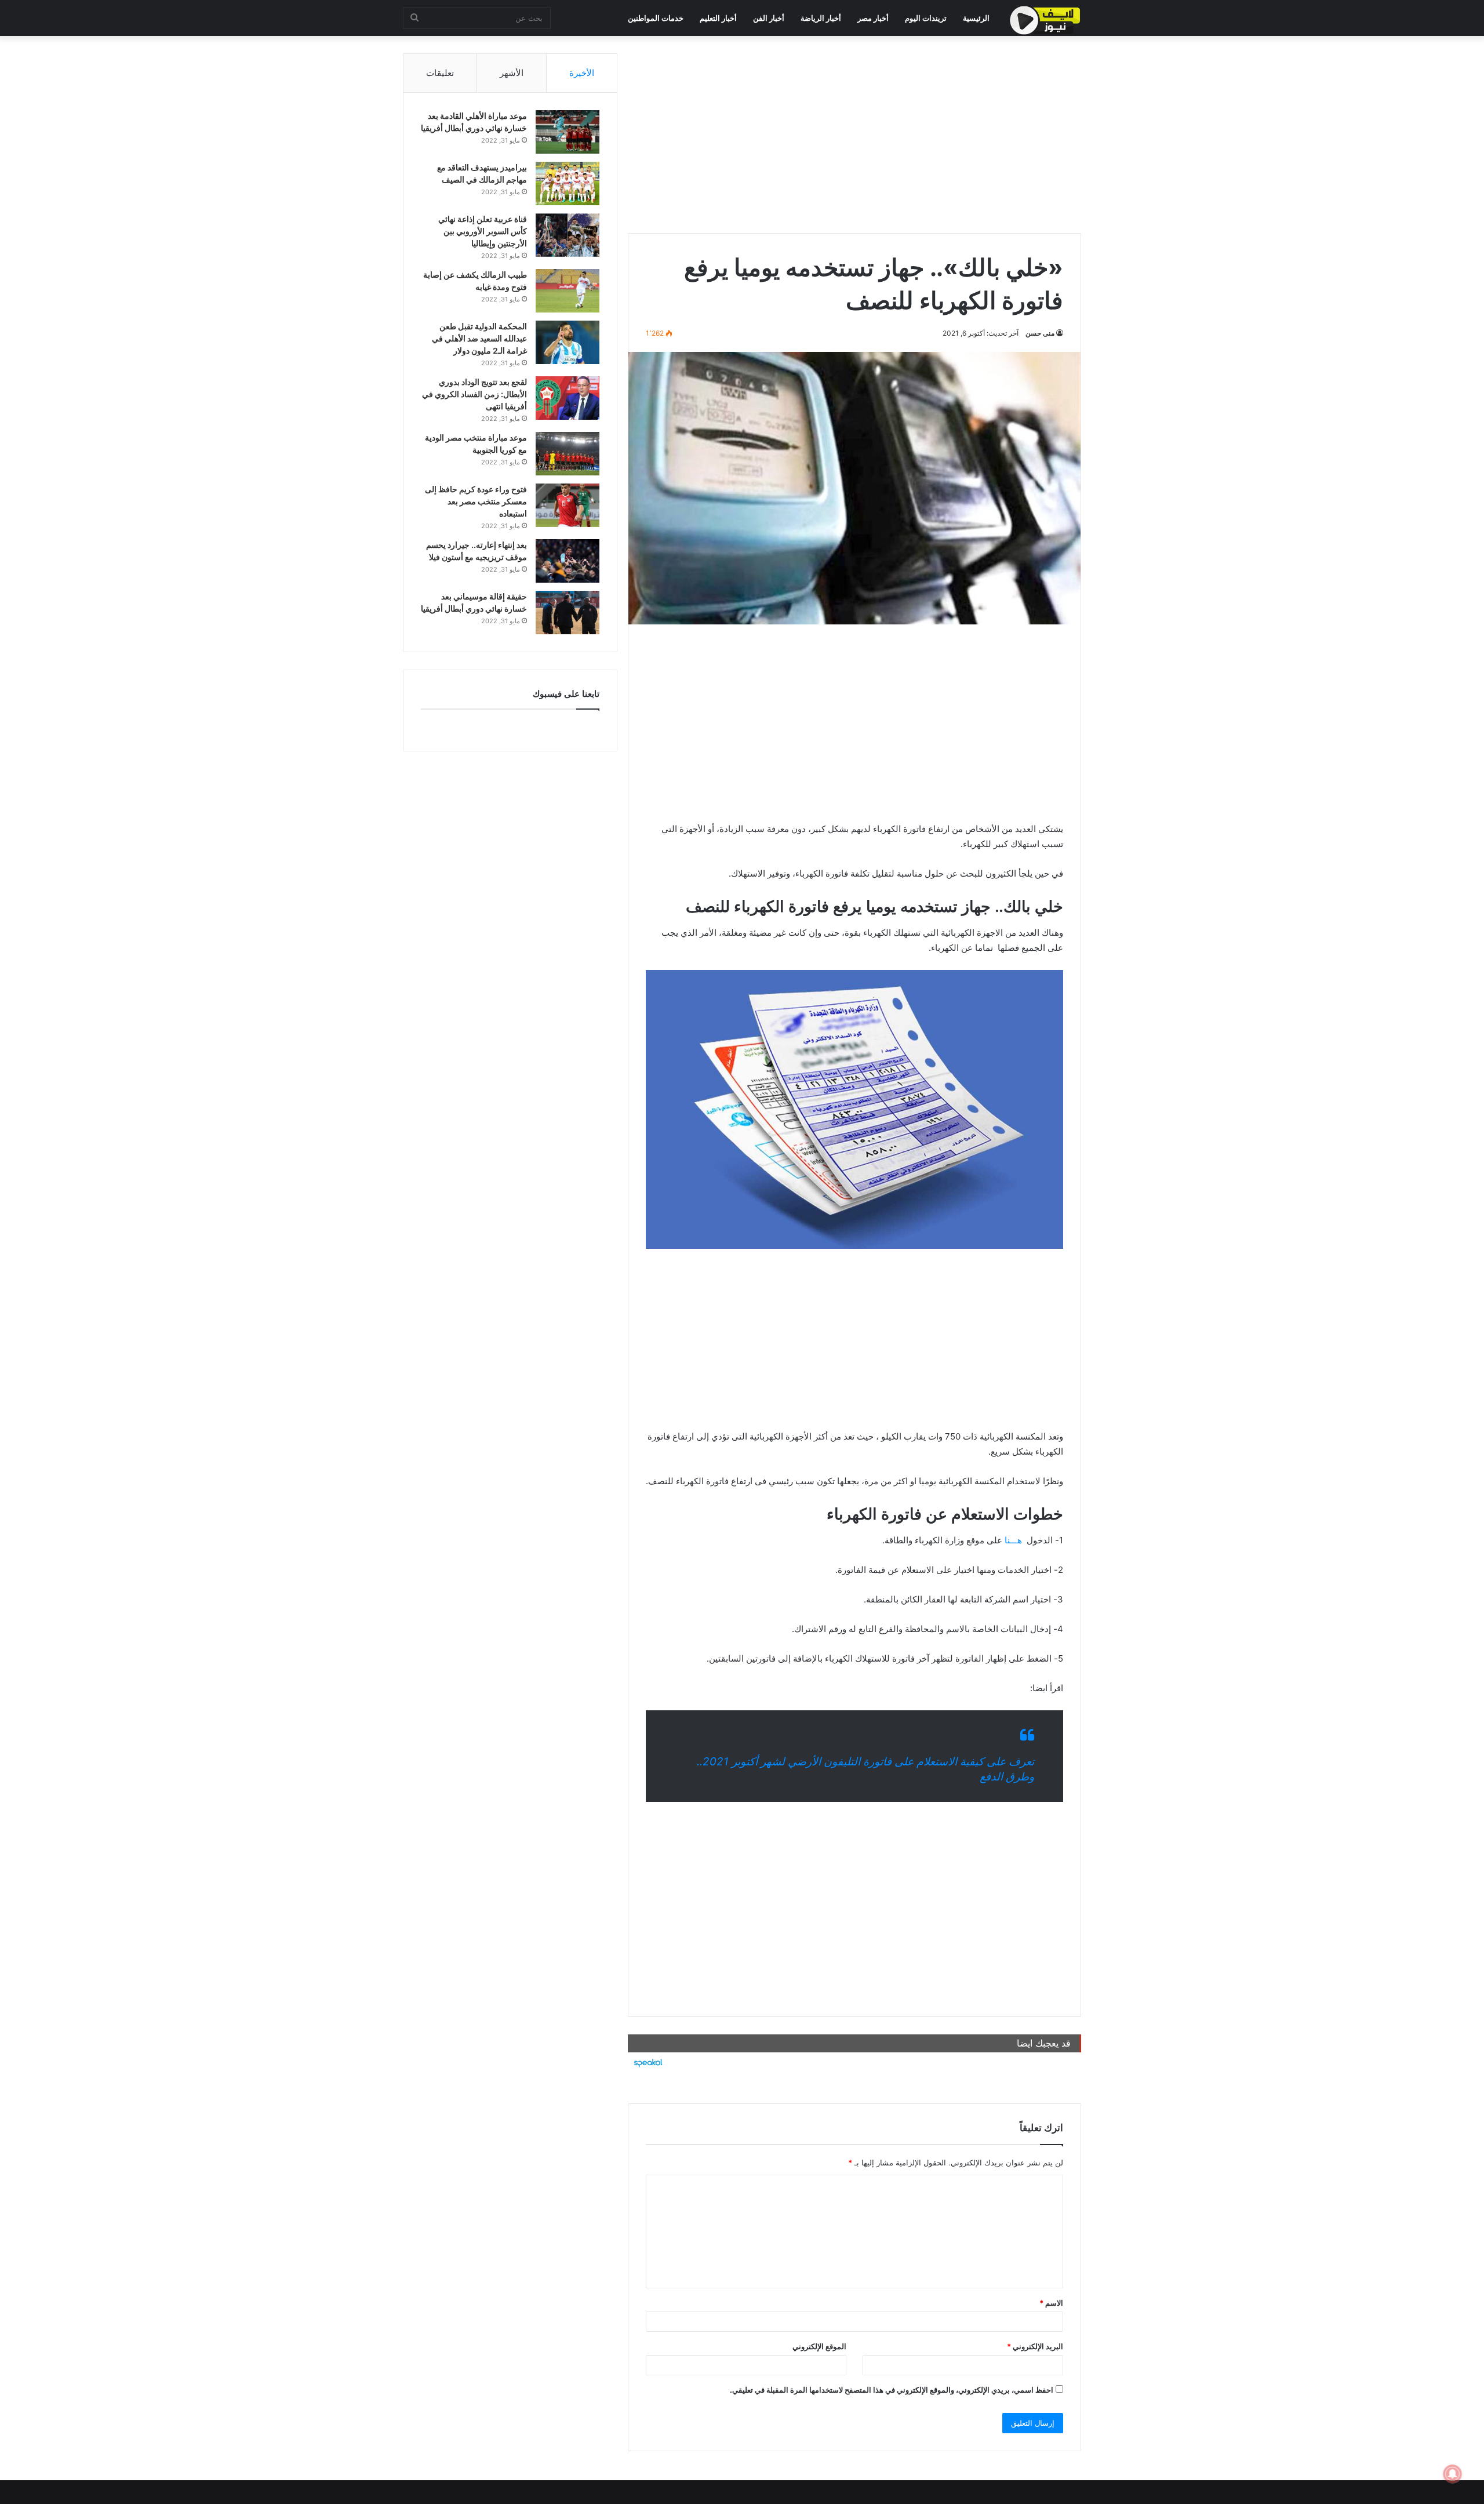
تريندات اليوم (926, 18)
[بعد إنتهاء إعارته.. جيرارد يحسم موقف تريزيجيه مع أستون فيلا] (568, 561)
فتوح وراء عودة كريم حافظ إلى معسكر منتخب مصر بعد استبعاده (476, 501)
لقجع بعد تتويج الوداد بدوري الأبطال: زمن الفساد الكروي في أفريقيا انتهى (474, 394)
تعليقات (440, 73)
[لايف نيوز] (1045, 20)
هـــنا (1012, 1540)
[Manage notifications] (1453, 2474)
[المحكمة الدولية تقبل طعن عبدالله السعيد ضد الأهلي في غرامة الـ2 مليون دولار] (568, 342)
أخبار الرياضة (821, 18)
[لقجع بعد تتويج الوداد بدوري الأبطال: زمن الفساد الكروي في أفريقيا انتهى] (568, 398)
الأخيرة (582, 73)
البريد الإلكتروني (1035, 2346)
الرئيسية (976, 18)
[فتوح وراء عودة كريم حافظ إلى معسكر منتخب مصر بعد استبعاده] (568, 505)
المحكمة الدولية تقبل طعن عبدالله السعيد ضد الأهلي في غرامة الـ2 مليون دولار (479, 338)
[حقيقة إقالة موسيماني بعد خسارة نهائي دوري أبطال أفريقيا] (568, 613)
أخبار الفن (769, 18)
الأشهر (512, 73)
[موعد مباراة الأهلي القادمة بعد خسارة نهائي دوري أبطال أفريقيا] (568, 132)
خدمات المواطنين (656, 18)
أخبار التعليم (718, 18)
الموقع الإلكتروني (819, 2346)
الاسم (1051, 2303)
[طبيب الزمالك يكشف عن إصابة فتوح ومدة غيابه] (568, 291)
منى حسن (1040, 333)
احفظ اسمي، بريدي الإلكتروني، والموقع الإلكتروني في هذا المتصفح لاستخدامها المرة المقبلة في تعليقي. (892, 2390)
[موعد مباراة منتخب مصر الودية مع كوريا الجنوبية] (568, 454)
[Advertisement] (854, 135)
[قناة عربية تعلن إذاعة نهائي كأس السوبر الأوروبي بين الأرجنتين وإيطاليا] (568, 235)
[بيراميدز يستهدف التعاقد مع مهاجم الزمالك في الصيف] (568, 183)
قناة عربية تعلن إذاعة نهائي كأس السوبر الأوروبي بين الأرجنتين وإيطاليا (483, 231)
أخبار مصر (873, 18)
